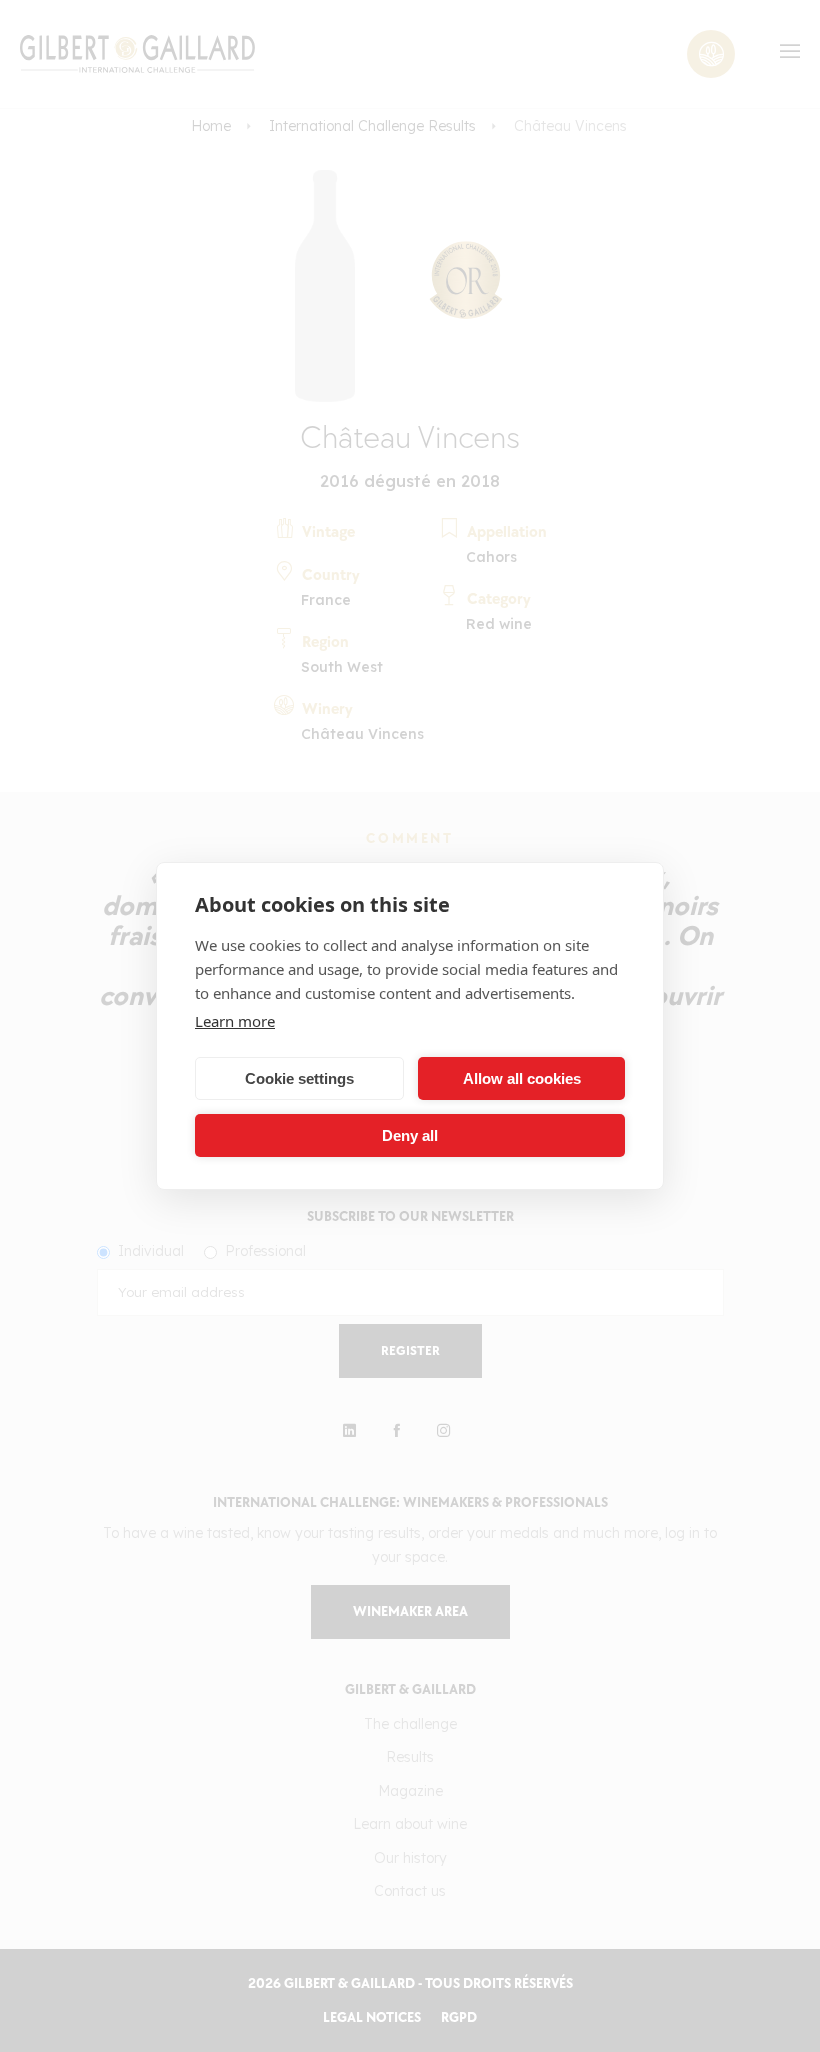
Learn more (235, 1021)
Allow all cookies (522, 1078)
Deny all (410, 1135)
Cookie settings (299, 1078)
